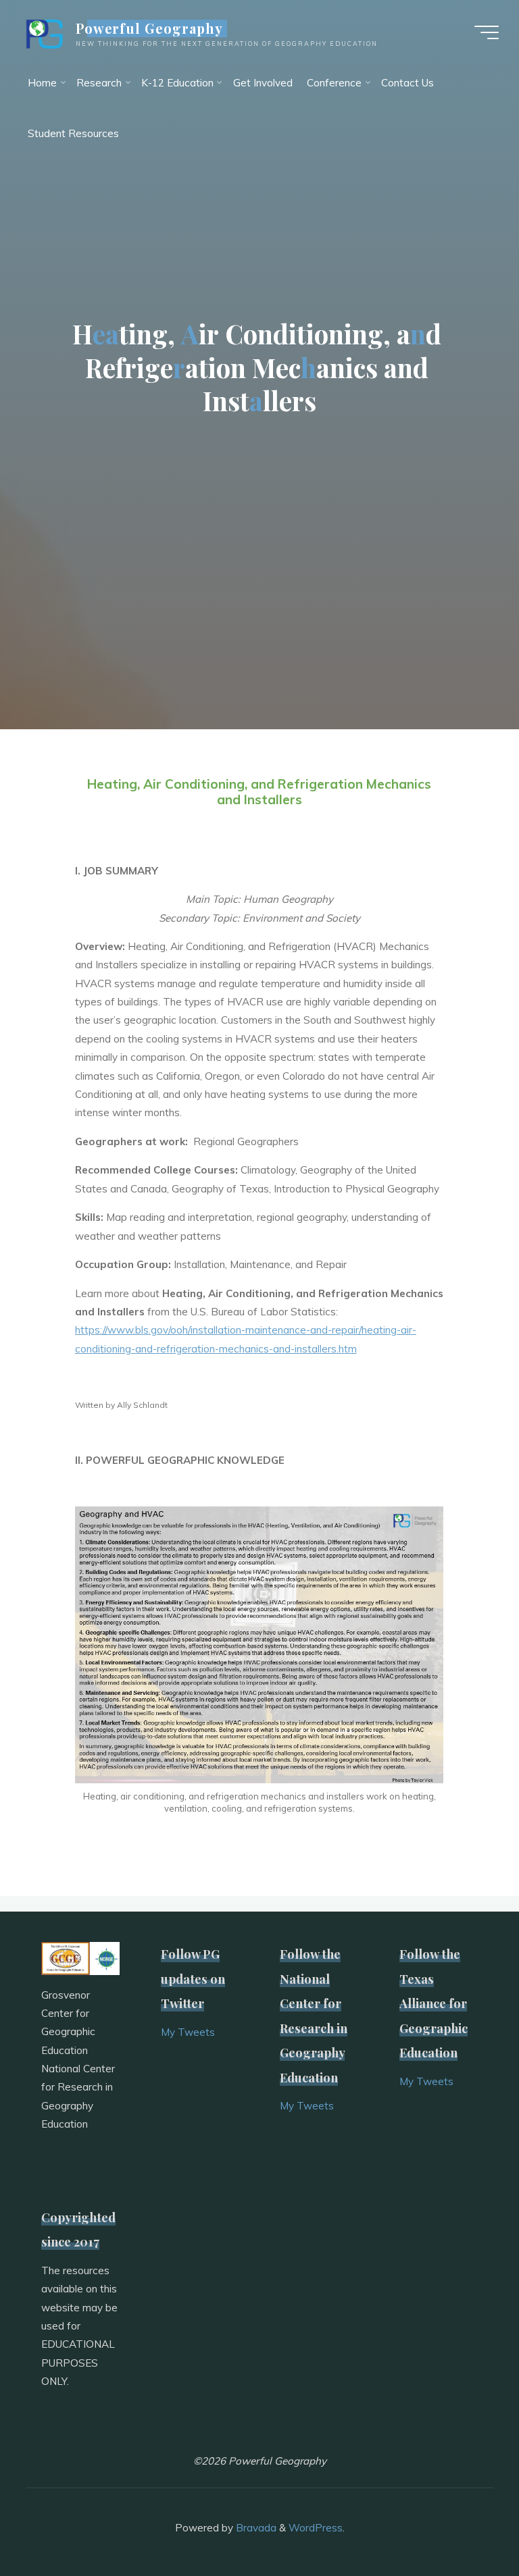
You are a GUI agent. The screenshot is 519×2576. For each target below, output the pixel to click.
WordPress (316, 2528)
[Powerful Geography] (43, 32)
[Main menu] (487, 32)
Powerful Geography (150, 28)
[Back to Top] (466, 2523)
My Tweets (188, 2032)
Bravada (255, 2528)
